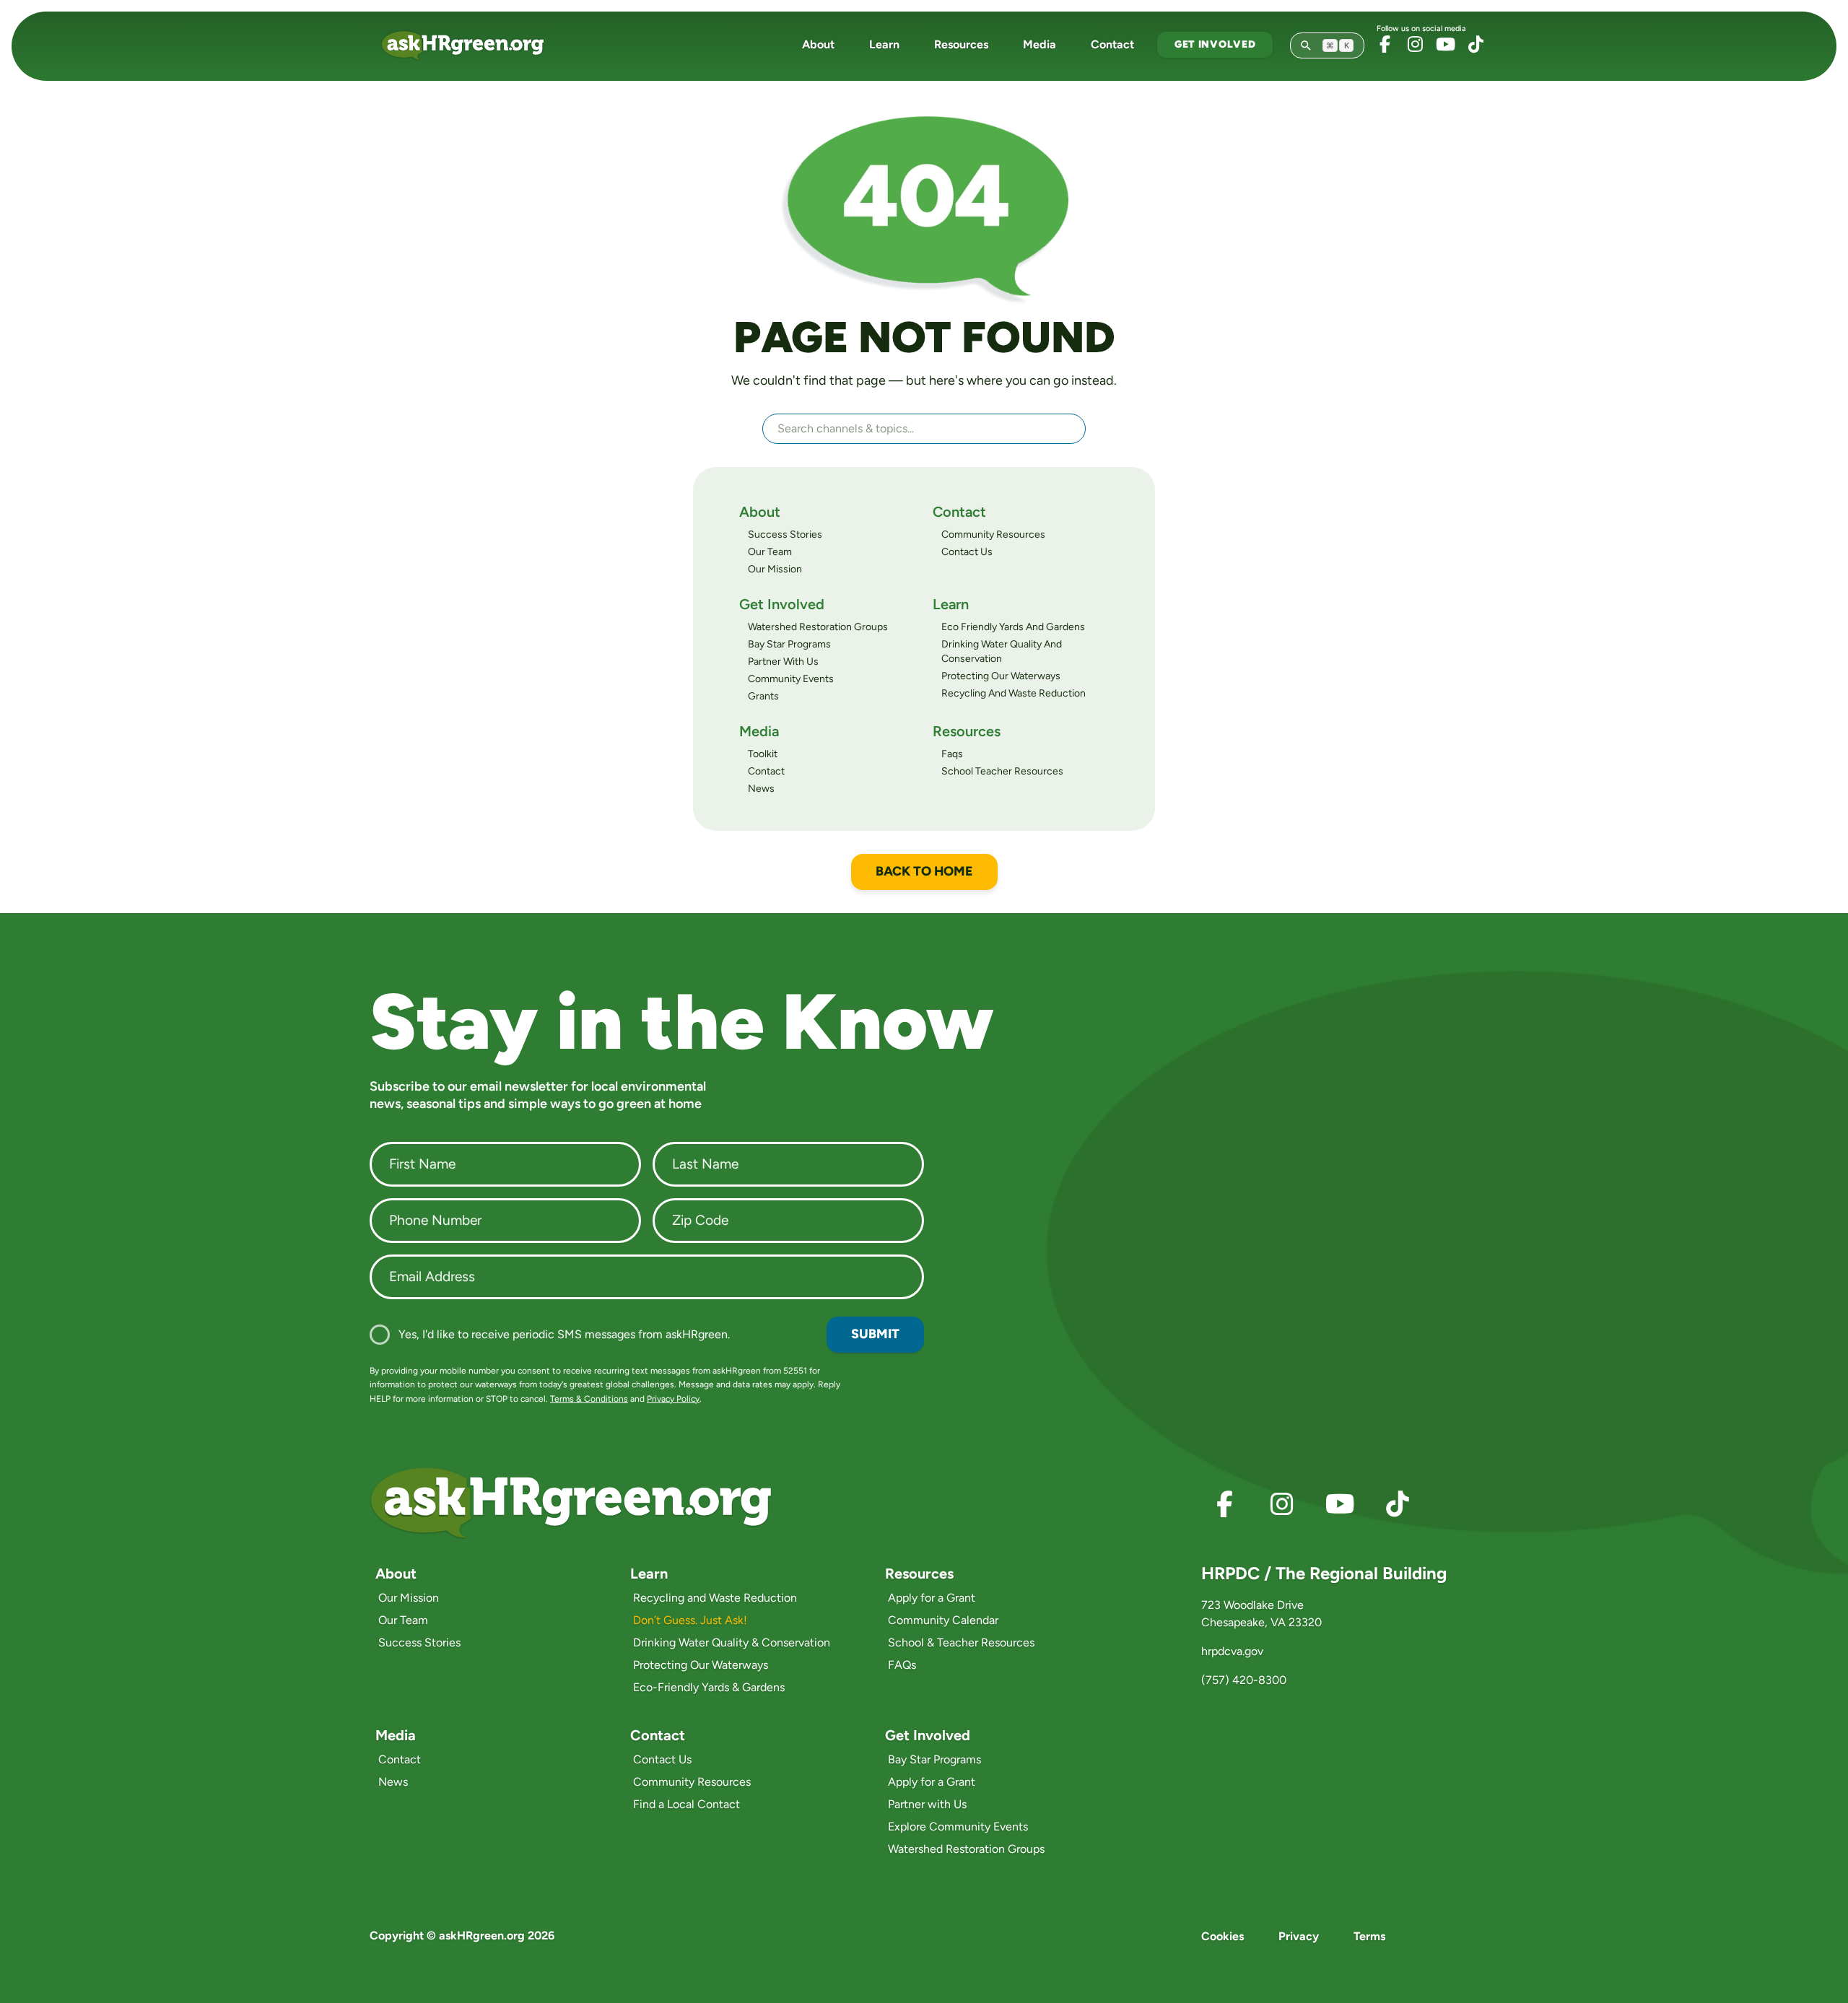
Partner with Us (927, 1804)
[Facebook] (1385, 44)
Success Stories (785, 534)
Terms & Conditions (589, 1399)
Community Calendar (943, 1620)
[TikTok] (1476, 44)
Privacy (1299, 1936)
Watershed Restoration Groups (818, 627)
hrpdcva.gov (1232, 1651)
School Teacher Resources (1002, 771)
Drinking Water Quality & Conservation (732, 1642)
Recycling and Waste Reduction (715, 1598)
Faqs (952, 754)
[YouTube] (1445, 44)
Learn (884, 44)
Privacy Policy (673, 1399)
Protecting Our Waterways (1001, 676)
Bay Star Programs (789, 644)
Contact (1112, 44)
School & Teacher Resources (961, 1642)
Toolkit (763, 754)
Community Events (791, 679)
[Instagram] (1415, 44)
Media (1039, 44)
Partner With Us (783, 662)
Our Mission (775, 569)
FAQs (902, 1665)
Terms (1369, 1936)
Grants (763, 696)
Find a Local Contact (687, 1804)
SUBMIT (875, 1334)
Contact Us (967, 552)
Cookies (1222, 1936)
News (761, 789)
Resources (961, 44)
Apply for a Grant (932, 1598)
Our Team (770, 552)
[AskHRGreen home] (471, 45)
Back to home (924, 871)
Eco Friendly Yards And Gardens (1013, 627)
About (818, 44)
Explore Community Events (958, 1827)
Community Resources (993, 534)
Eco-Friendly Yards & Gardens (709, 1687)
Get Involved (1215, 44)
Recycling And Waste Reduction (1014, 693)
